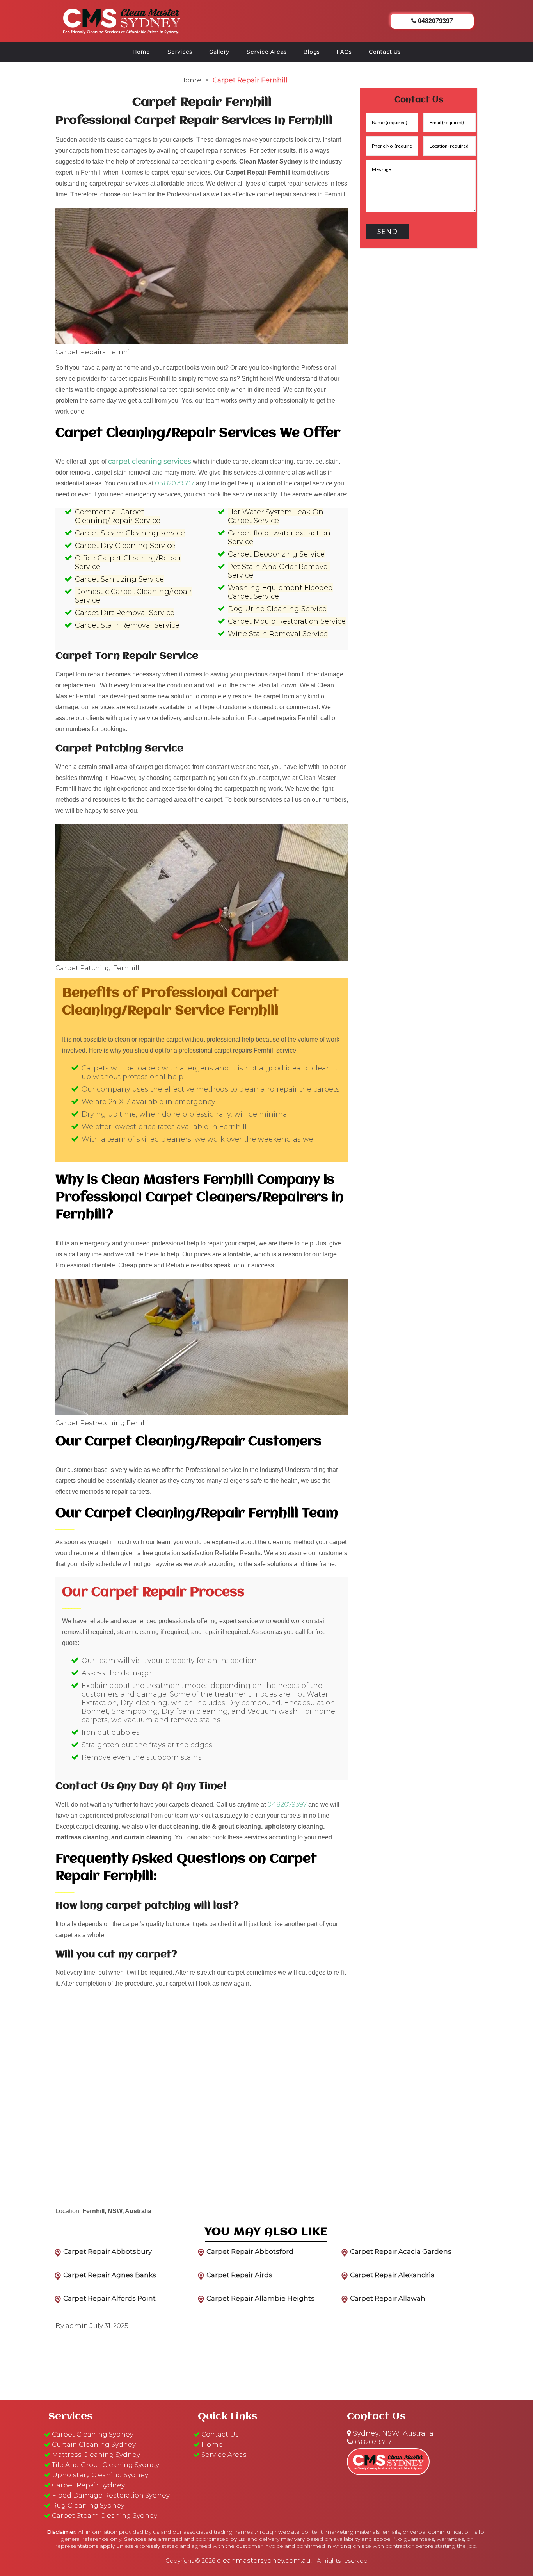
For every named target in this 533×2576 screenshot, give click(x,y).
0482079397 (175, 483)
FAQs (344, 52)
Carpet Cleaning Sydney (93, 2434)
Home (141, 52)
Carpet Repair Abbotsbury (107, 2251)
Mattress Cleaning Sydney (96, 2455)
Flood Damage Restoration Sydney (111, 2495)
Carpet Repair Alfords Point (109, 2298)
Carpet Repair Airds (239, 2275)
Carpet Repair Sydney (88, 2485)
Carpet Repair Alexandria (392, 2275)
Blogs (312, 52)
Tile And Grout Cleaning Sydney (106, 2465)
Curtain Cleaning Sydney (94, 2444)
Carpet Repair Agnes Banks (110, 2275)
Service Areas (266, 52)
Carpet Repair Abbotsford (250, 2251)
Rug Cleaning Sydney (88, 2505)
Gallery (219, 52)
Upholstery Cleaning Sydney (100, 2475)
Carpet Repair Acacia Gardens (401, 2251)
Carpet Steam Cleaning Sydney (105, 2515)
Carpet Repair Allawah (388, 2298)
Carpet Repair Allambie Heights (260, 2298)
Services (180, 52)
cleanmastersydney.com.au (264, 2560)
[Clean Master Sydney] (122, 20)
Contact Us (385, 52)
